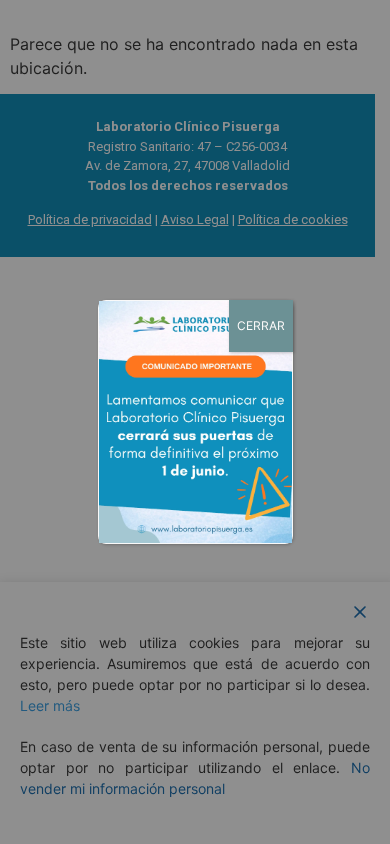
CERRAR (261, 325)
